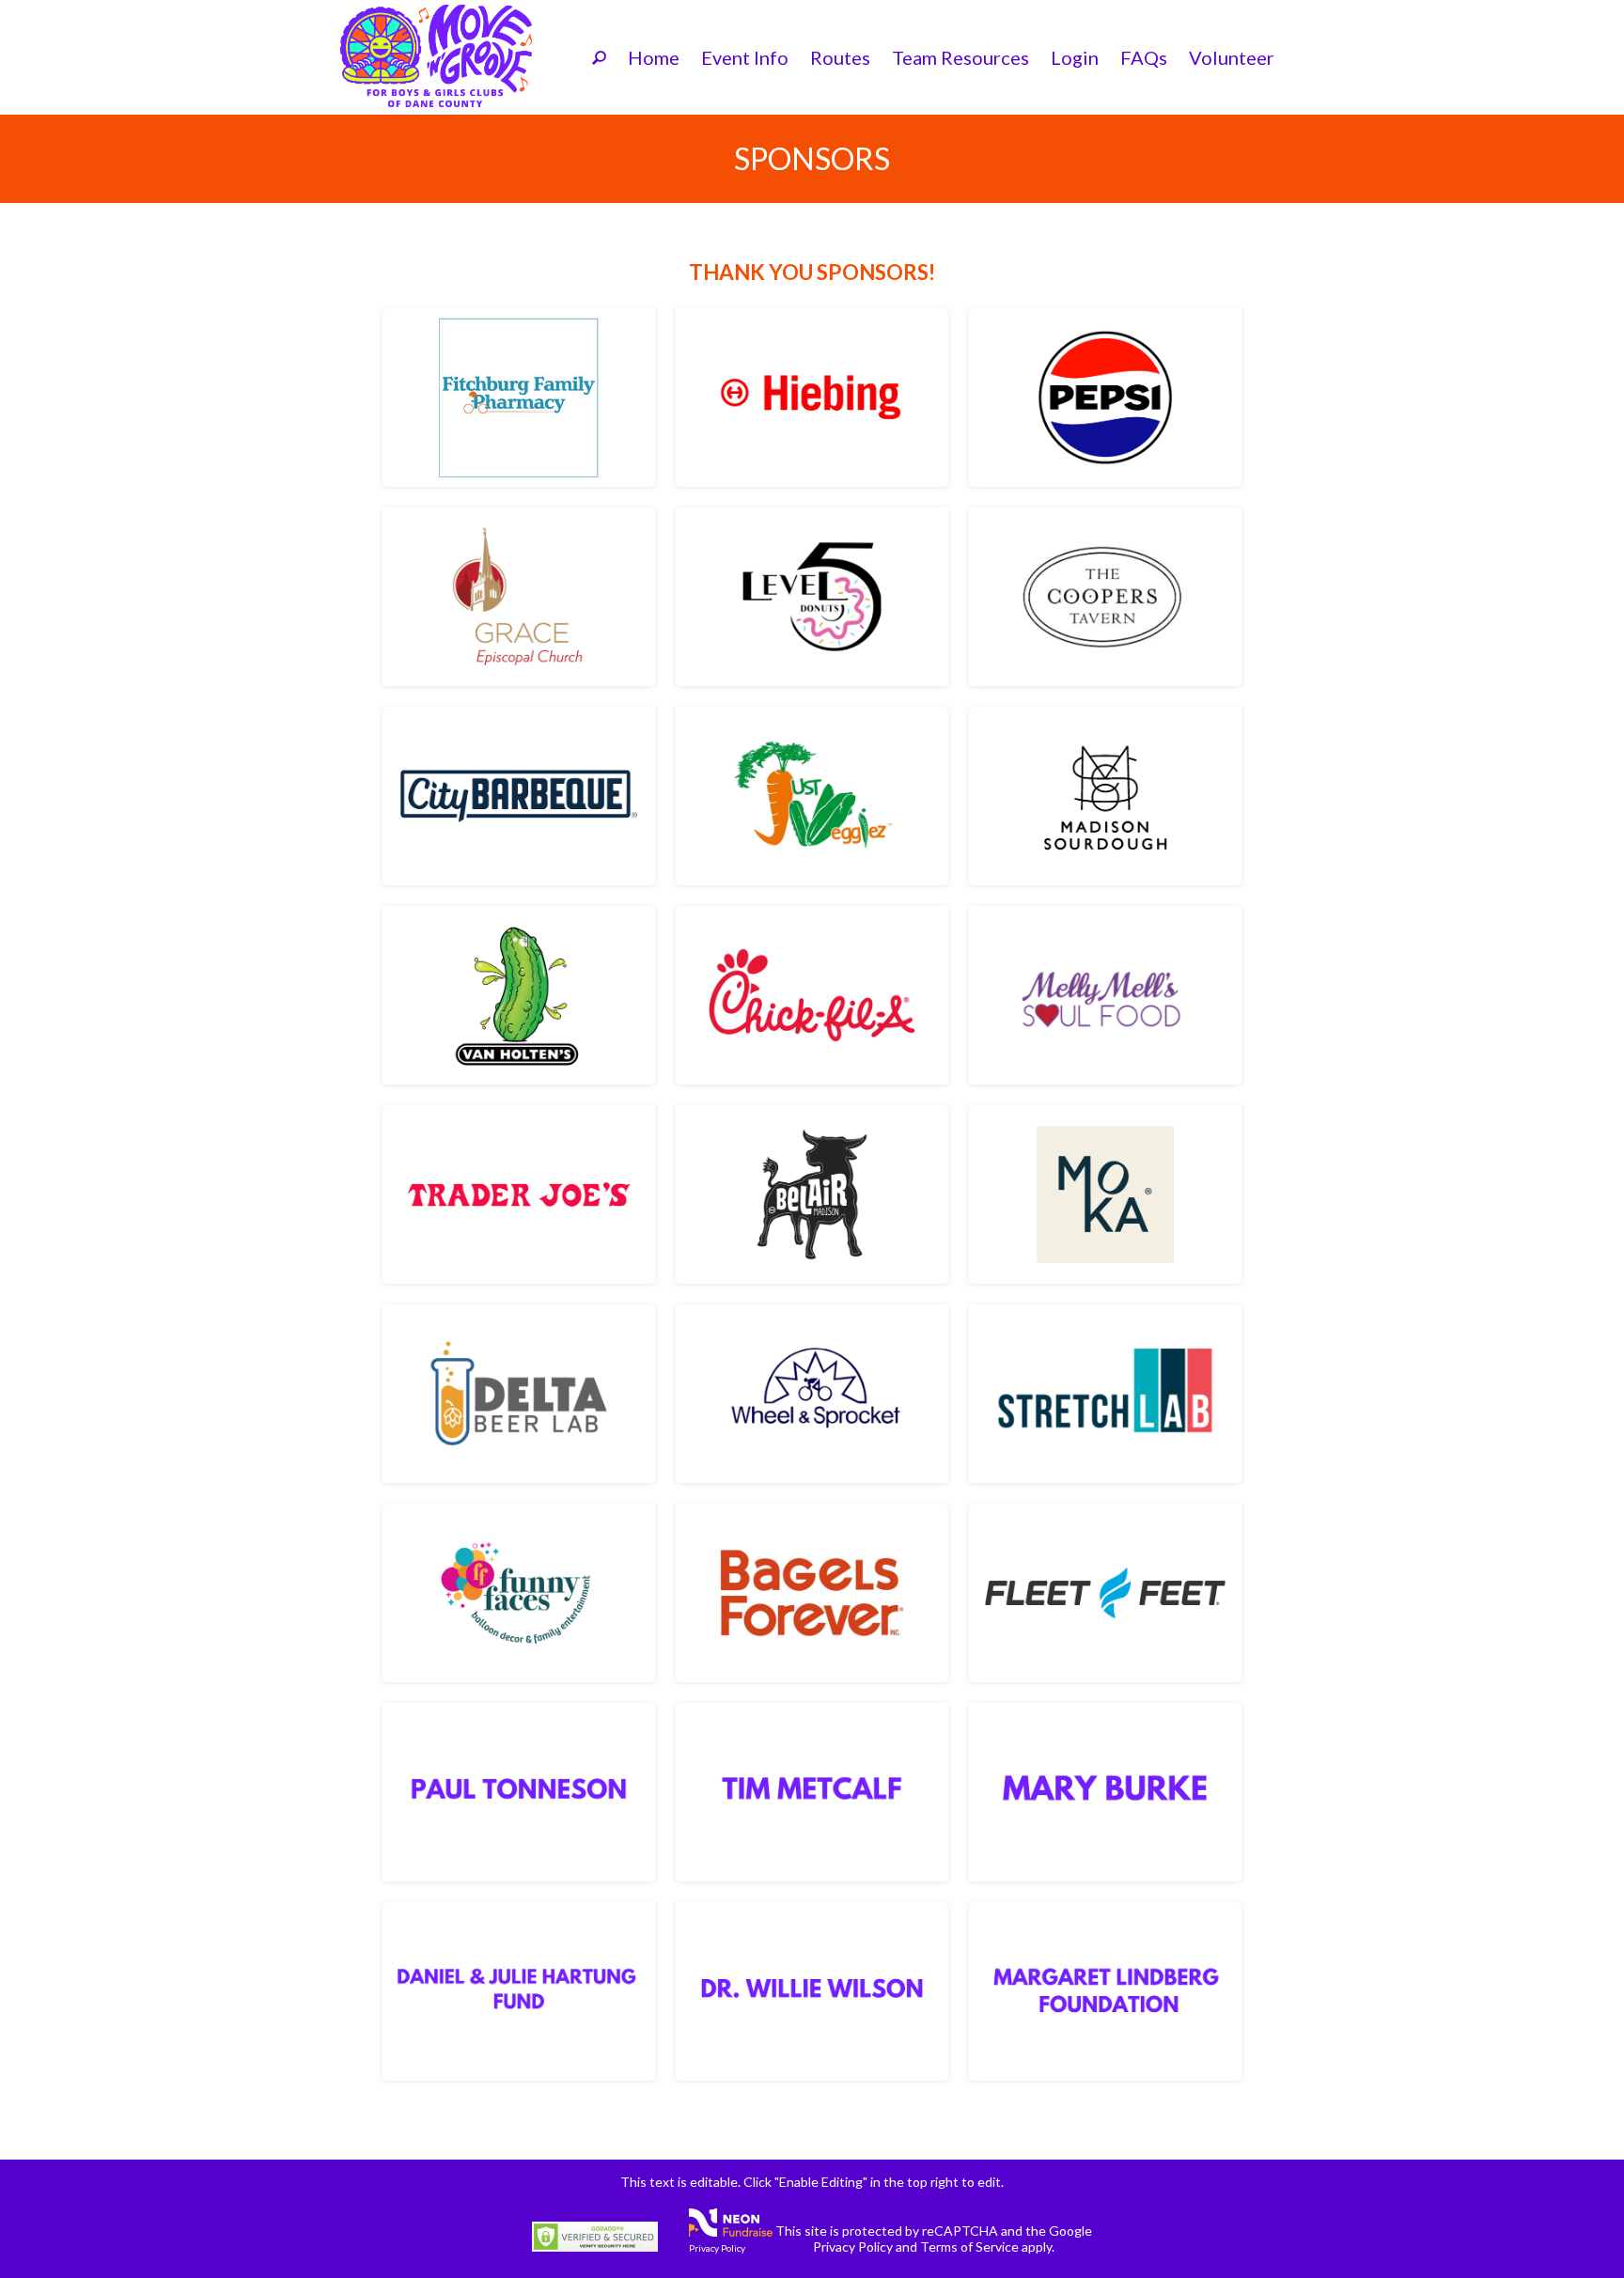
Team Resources (960, 57)
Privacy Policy (717, 2248)
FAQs (1144, 57)
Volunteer (1232, 57)
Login (1075, 57)
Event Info (745, 57)
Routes (840, 57)
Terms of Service (969, 2247)
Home (654, 57)
